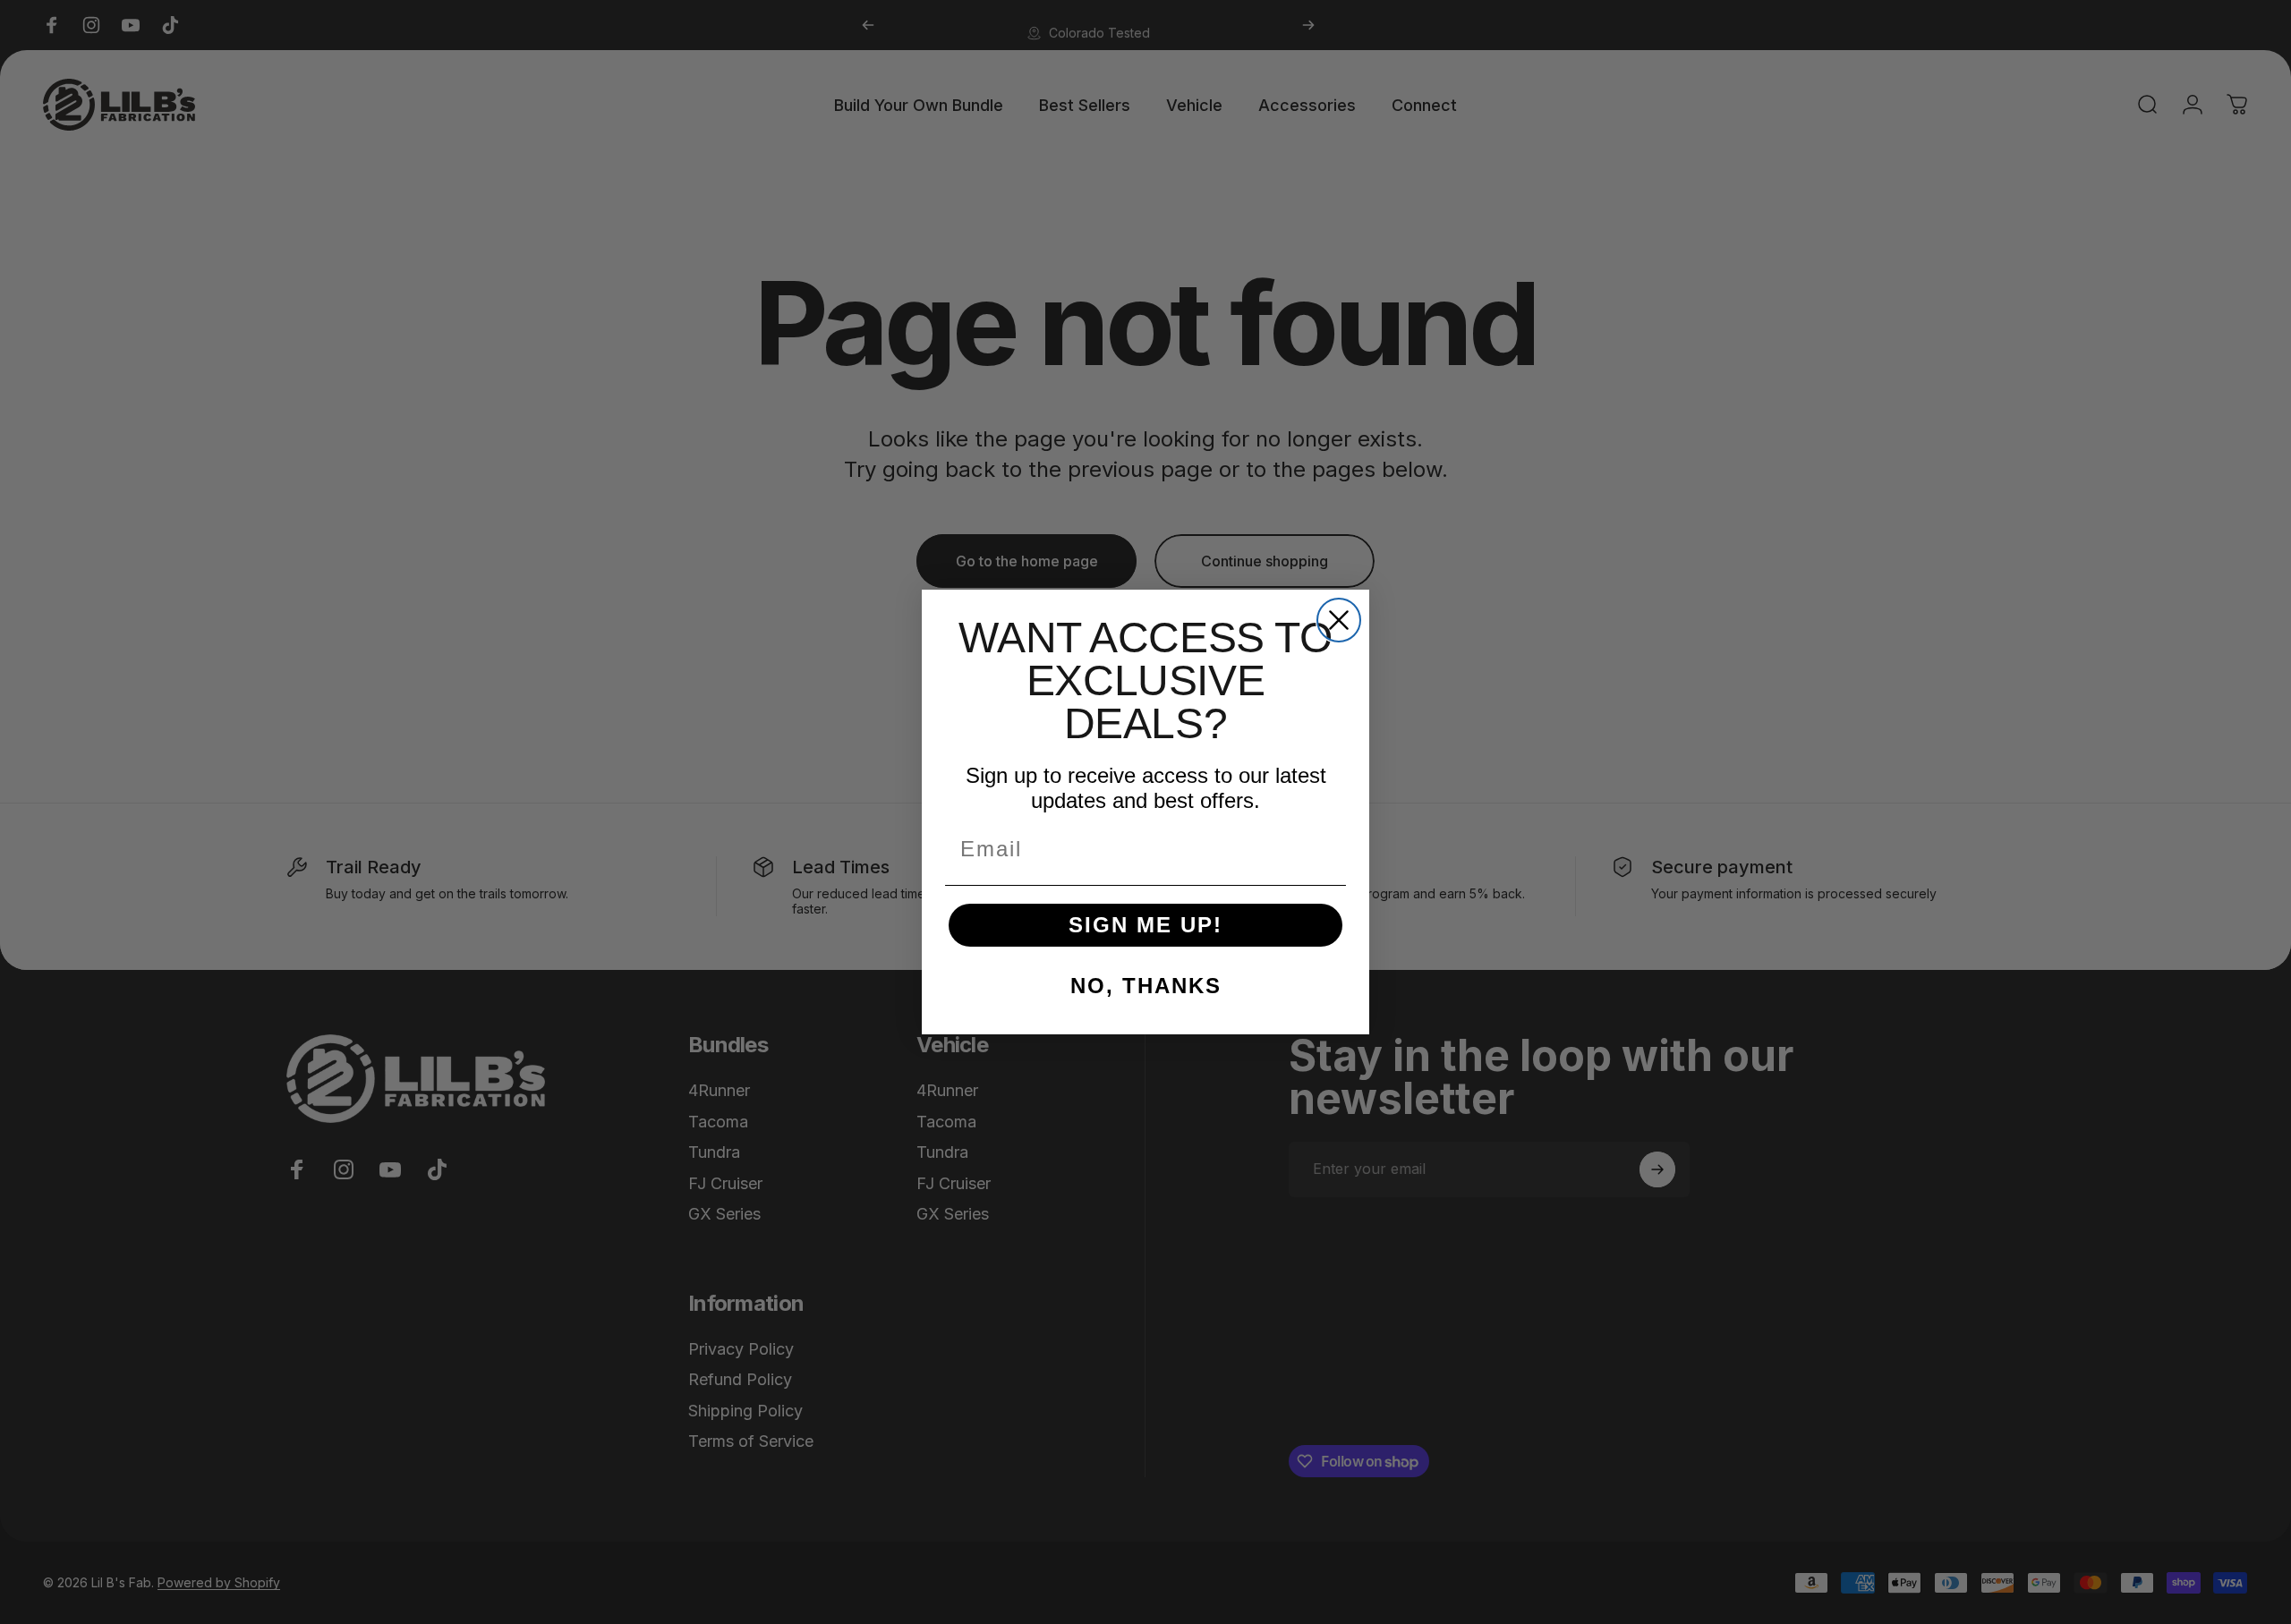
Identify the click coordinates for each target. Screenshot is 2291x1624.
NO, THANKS (1146, 986)
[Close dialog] (1339, 620)
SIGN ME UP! (1145, 925)
